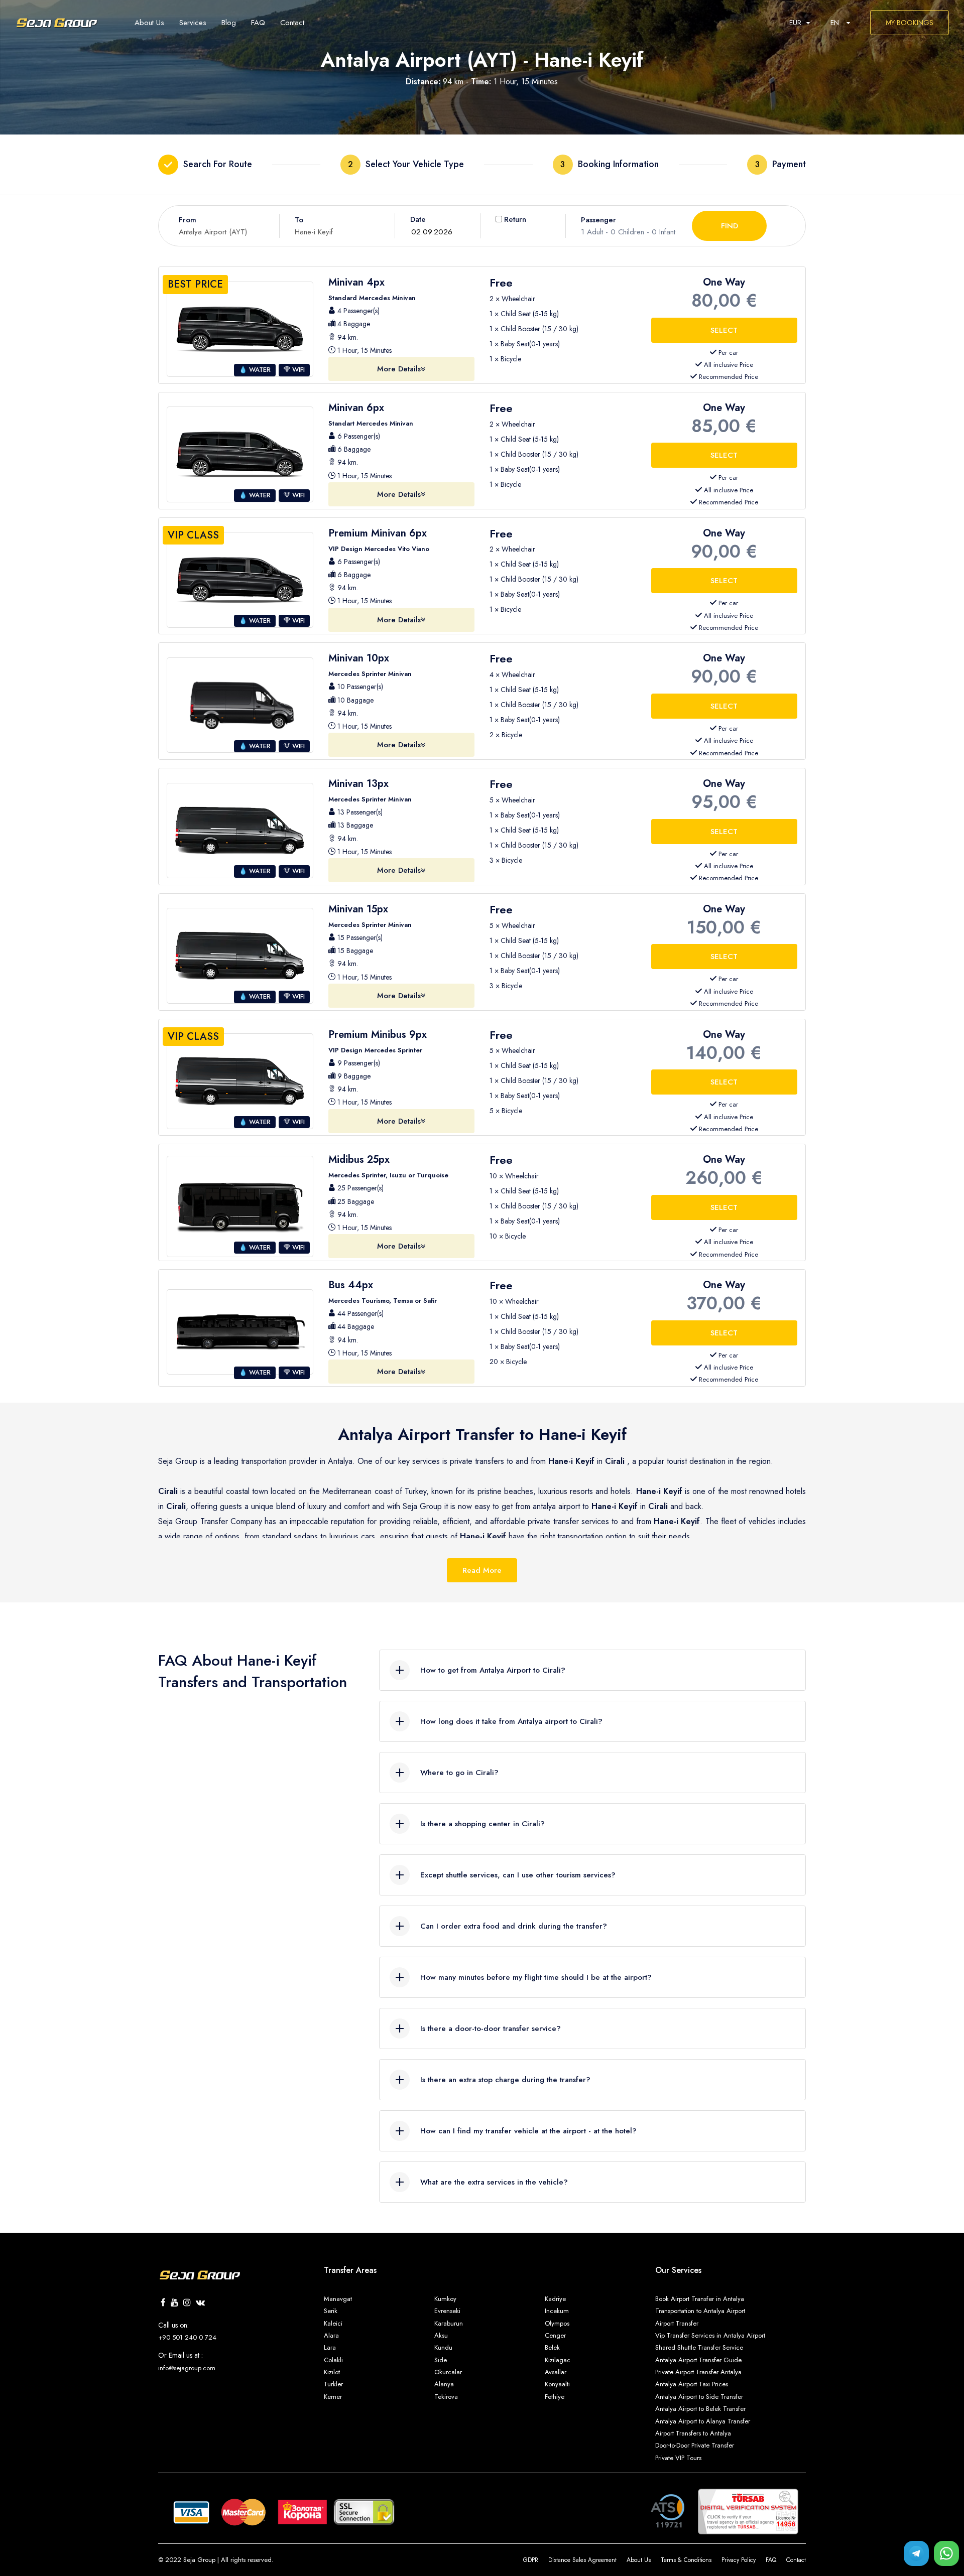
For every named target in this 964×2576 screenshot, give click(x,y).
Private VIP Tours (678, 2458)
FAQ (771, 2560)
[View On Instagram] (187, 2303)
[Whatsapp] (946, 2553)
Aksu (441, 2335)
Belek (552, 2347)
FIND (730, 226)
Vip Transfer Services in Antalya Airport (710, 2335)
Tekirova (446, 2397)
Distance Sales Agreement (582, 2560)
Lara (330, 2347)
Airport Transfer (677, 2323)
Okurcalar (448, 2372)
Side (441, 2360)
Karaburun (449, 2323)
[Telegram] (916, 2553)
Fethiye (555, 2397)
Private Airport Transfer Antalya (698, 2372)
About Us (639, 2560)
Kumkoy (445, 2299)
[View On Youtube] (174, 2303)
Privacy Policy (739, 2560)
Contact (796, 2560)
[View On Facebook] (163, 2303)
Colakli (333, 2360)
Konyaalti (557, 2384)
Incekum (557, 2311)
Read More (482, 1570)
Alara (331, 2335)
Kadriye (555, 2299)
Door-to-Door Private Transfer (695, 2445)
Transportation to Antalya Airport (700, 2311)
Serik (331, 2311)
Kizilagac (558, 2360)
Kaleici (333, 2323)
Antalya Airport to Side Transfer (699, 2397)
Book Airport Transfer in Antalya (700, 2299)
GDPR (531, 2560)
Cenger (555, 2335)
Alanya (444, 2384)
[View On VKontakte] (200, 2303)
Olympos (557, 2323)
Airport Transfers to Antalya (693, 2433)
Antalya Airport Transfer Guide (698, 2360)
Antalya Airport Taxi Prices (692, 2384)
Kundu (443, 2347)
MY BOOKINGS (910, 23)
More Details (399, 369)
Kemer (333, 2397)
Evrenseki (447, 2311)
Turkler (333, 2384)
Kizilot (332, 2372)
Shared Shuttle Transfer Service (699, 2347)
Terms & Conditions (686, 2560)
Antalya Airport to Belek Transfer (700, 2409)
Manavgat (338, 2299)
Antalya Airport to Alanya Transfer (703, 2421)
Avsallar (556, 2372)
